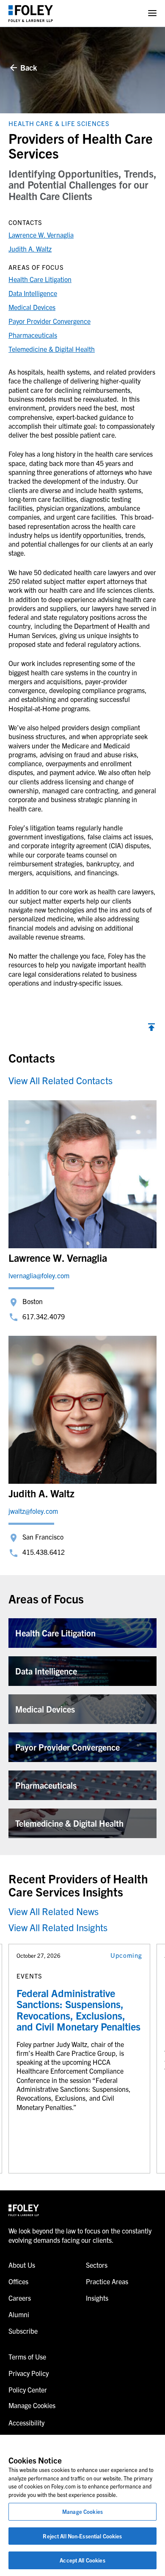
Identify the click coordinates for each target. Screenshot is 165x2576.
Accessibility (26, 2423)
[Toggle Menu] (152, 13)
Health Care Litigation (40, 279)
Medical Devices (32, 307)
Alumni (19, 2314)
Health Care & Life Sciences (59, 123)
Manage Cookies (82, 2512)
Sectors (97, 2265)
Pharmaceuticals (33, 335)
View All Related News (54, 1911)
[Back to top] (151, 1028)
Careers (20, 2298)
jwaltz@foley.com (33, 1511)
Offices (18, 2281)
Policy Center (28, 2390)
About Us (22, 2265)
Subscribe (23, 2331)
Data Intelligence (33, 293)
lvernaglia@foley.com (39, 1275)
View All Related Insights (58, 1927)
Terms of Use (27, 2357)
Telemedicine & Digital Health (52, 349)
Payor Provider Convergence (49, 321)
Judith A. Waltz (30, 249)
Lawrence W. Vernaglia (41, 235)
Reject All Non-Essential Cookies (82, 2536)
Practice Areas (107, 2281)
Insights (97, 2298)
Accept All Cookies (82, 2560)
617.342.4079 (44, 1316)
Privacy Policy (29, 2373)
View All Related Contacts (60, 1080)
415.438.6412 (44, 1552)
